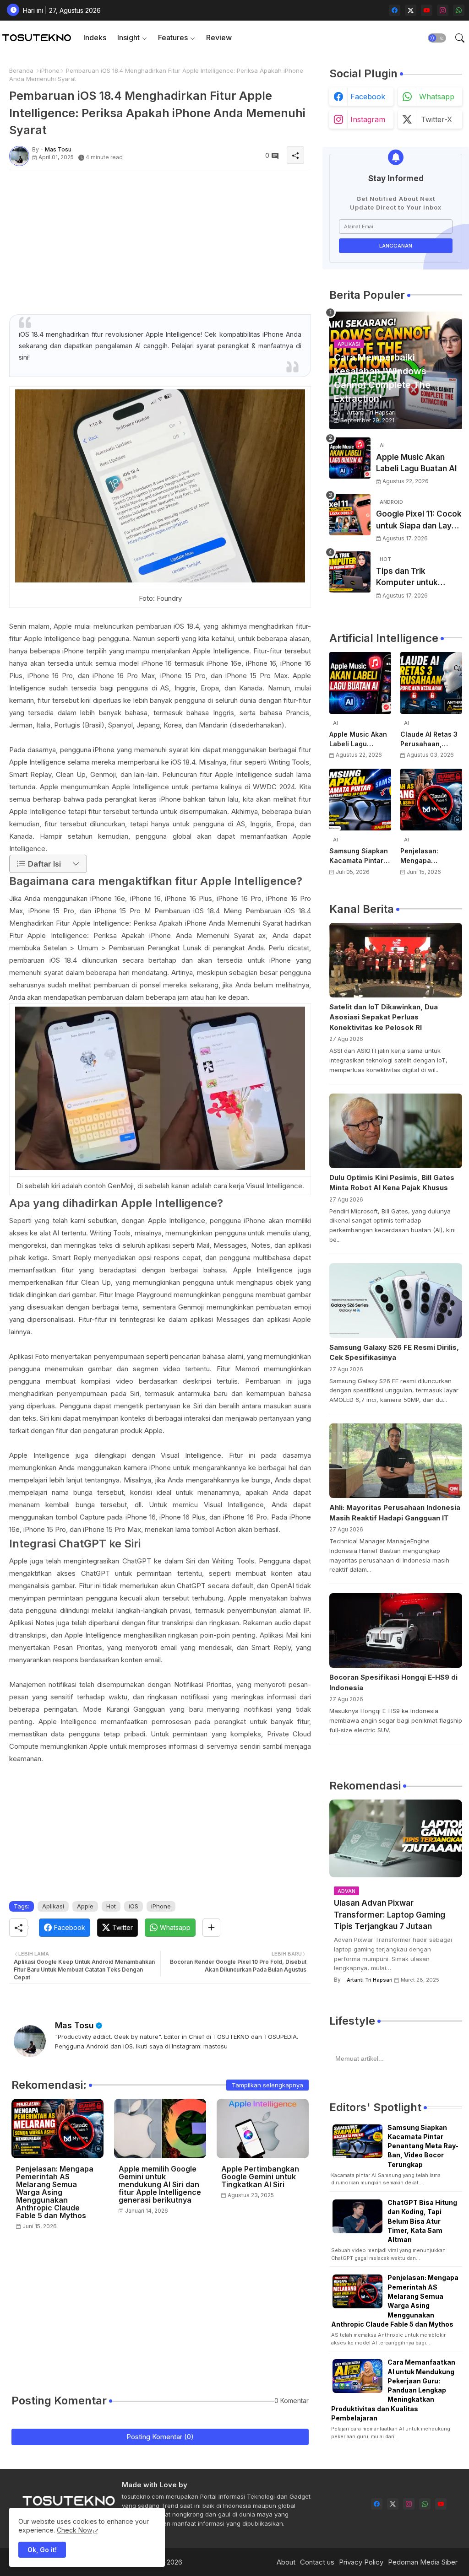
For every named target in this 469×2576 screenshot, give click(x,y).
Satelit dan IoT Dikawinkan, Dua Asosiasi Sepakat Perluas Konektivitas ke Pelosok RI (384, 1017)
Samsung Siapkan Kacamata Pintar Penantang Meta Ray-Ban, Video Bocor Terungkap (359, 856)
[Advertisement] (160, 241)
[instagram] (443, 10)
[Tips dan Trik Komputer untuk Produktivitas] (350, 572)
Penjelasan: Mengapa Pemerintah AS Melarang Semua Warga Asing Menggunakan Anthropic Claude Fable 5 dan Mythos (55, 2192)
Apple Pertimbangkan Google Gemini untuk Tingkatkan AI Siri (260, 2177)
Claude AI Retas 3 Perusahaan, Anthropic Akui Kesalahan (429, 739)
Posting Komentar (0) (160, 2437)
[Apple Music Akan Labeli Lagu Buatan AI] (350, 458)
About (286, 2562)
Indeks (95, 38)
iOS (134, 1906)
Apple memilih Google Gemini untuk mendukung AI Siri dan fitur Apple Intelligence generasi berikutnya (160, 2185)
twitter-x (436, 119)
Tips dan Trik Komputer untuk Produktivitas (407, 578)
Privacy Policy (361, 2562)
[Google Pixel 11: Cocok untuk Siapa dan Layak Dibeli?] (350, 515)
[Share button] (211, 1928)
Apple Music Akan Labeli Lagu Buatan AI (416, 463)
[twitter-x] (411, 10)
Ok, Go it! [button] (42, 2550)
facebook (368, 97)
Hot (111, 1906)
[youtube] (427, 10)
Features (173, 38)
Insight (128, 38)
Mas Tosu (74, 2025)
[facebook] (395, 10)
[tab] (95, 38)
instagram (368, 119)
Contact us (317, 2562)
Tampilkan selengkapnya (267, 2085)
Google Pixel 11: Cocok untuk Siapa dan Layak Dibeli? (419, 520)
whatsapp (437, 97)
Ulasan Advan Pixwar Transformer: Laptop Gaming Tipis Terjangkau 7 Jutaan (390, 1915)
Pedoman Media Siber (423, 2562)
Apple (85, 1906)
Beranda (21, 70)
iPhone (50, 70)
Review (219, 38)
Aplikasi (53, 1906)
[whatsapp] (459, 10)
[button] (437, 38)
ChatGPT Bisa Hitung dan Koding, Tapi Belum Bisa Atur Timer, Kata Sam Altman (422, 2221)
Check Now (74, 2530)
